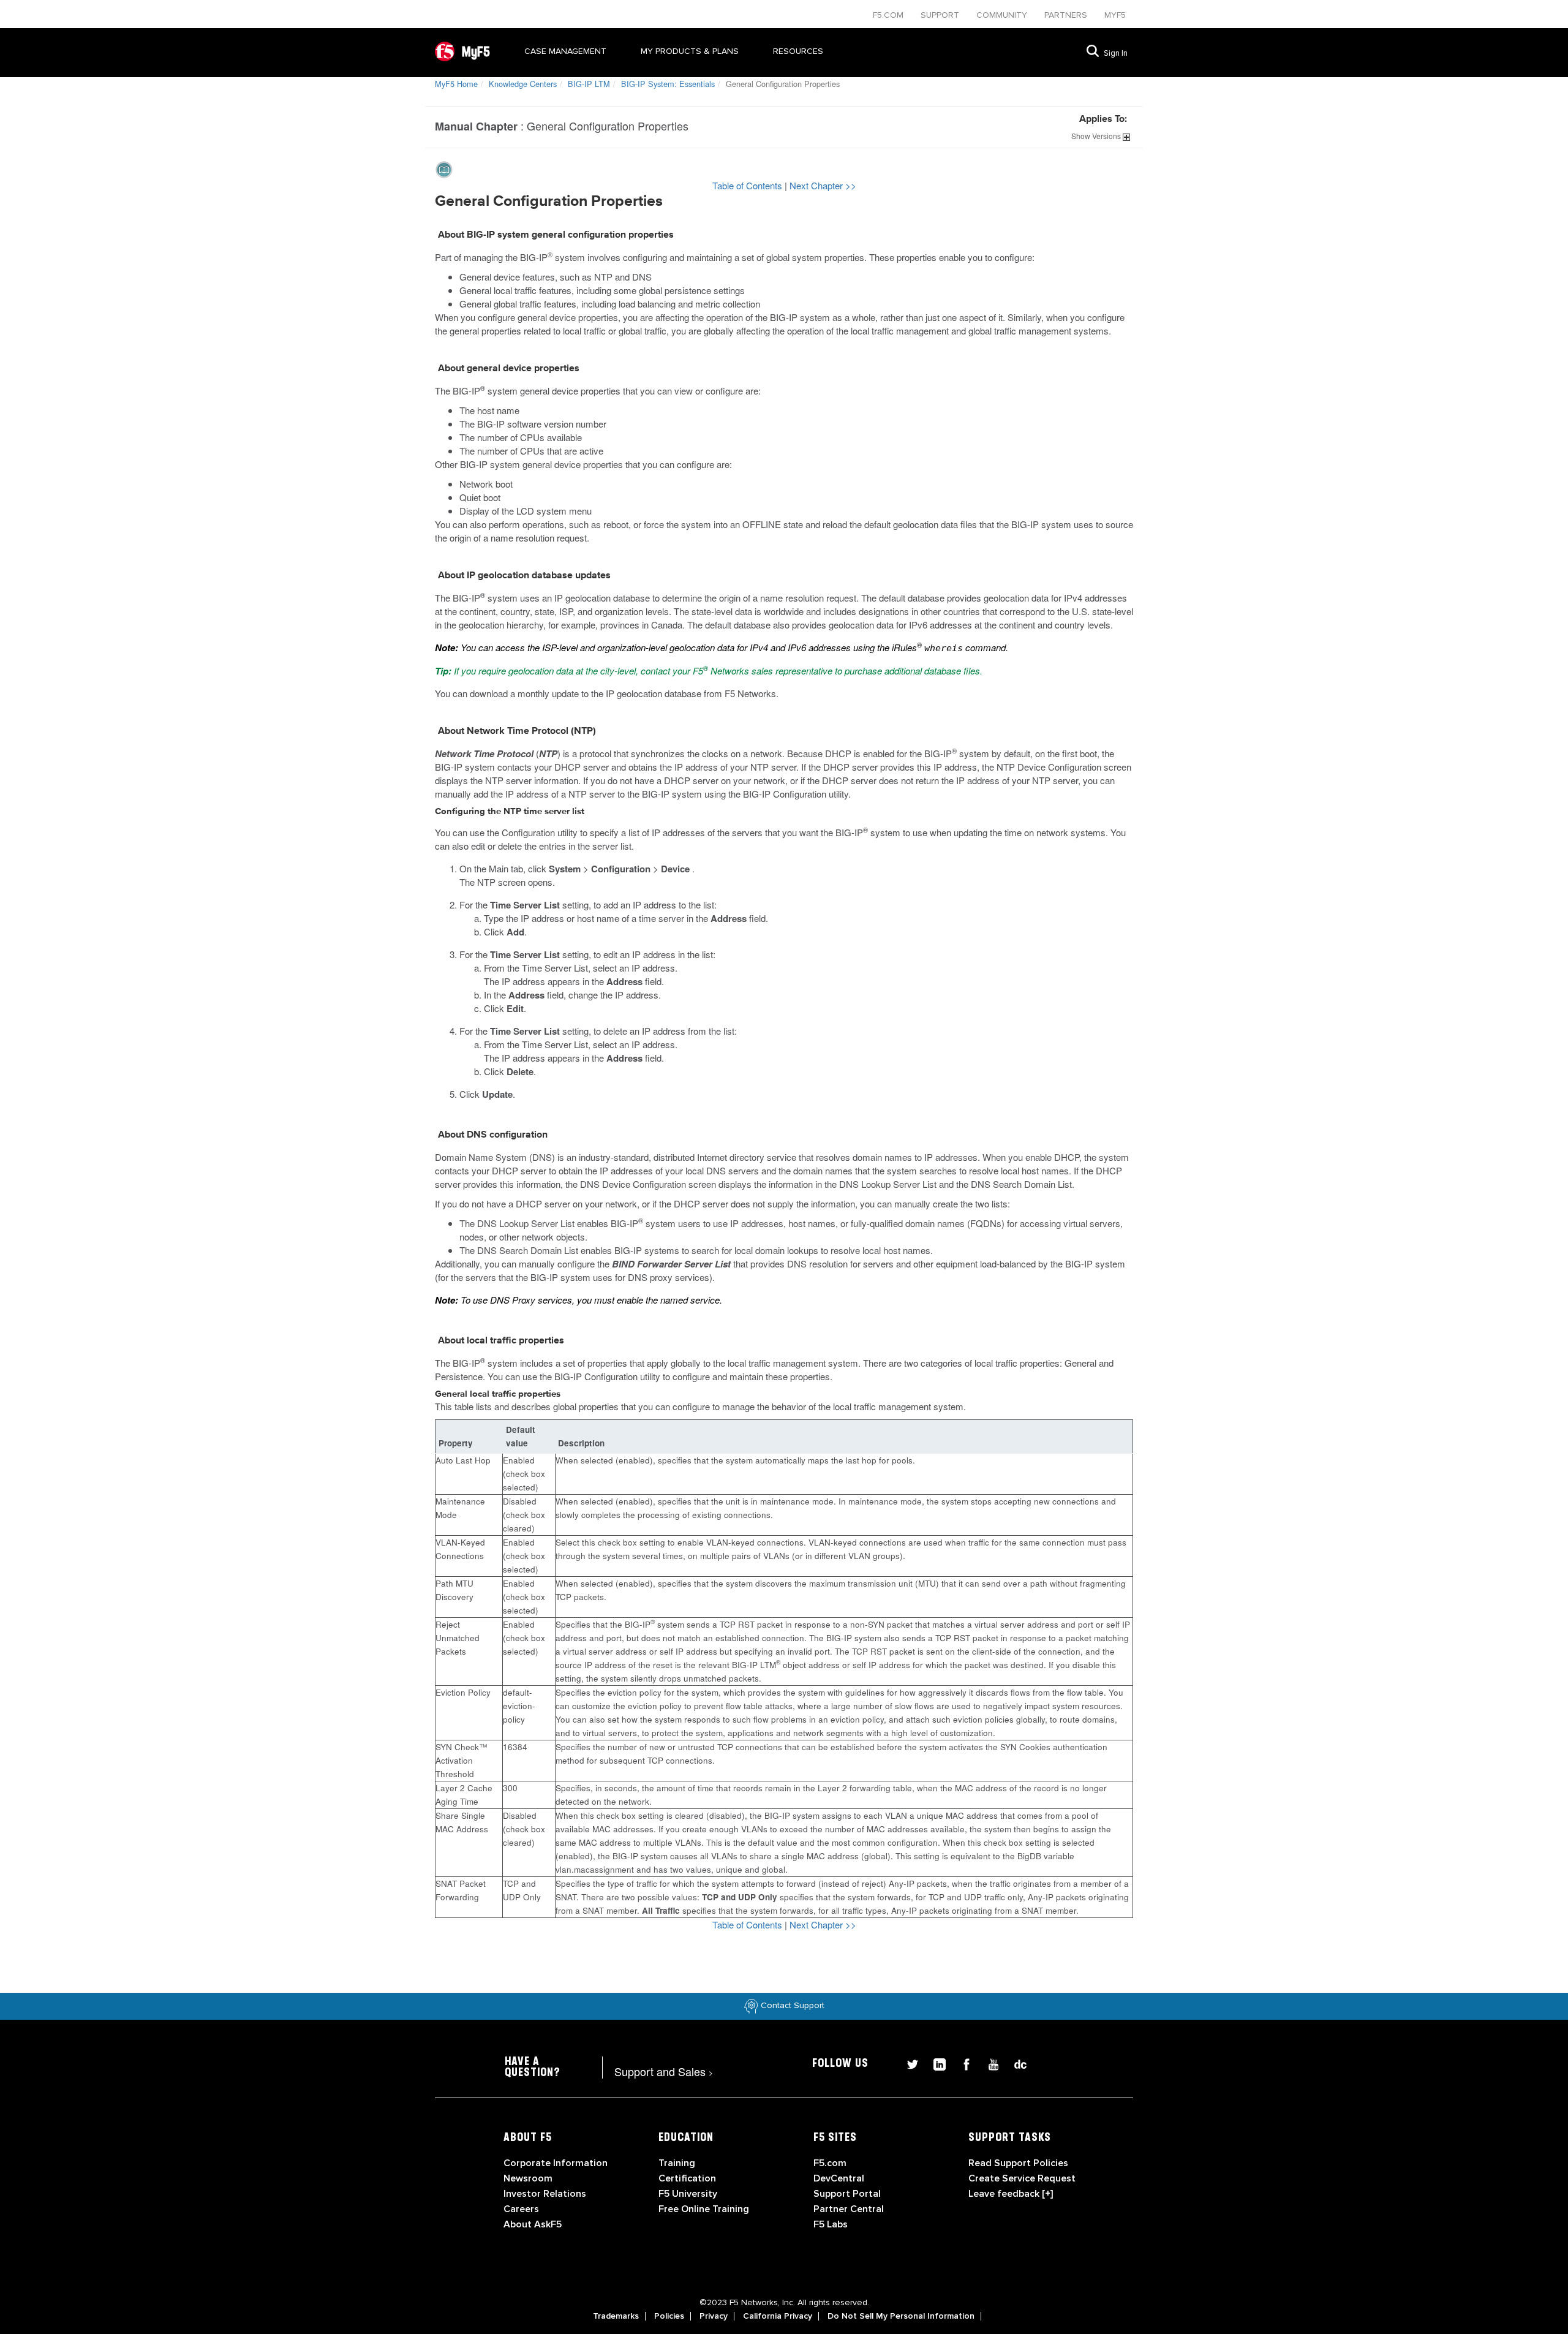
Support (941, 15)
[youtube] (989, 2063)
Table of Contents (748, 185)
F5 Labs (831, 2224)
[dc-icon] (1014, 2063)
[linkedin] (935, 2063)
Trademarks (616, 2316)
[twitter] (908, 2063)
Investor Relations (545, 2194)
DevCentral (839, 2178)
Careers (521, 2209)
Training (677, 2163)
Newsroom (528, 2178)
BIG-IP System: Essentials (668, 84)
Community (1003, 15)
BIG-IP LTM (589, 84)
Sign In (1116, 53)
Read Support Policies (1018, 2163)
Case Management (565, 51)
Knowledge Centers (523, 84)
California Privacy (778, 2316)
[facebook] (962, 2063)
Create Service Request (1022, 2178)
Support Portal (847, 2194)
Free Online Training (704, 2209)
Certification (687, 2178)
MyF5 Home (456, 84)
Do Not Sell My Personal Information (901, 2316)
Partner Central (849, 2209)
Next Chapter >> (823, 185)
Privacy (714, 2316)
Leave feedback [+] (1011, 2194)
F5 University (688, 2194)
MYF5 (1115, 15)
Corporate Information (556, 2163)
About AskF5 (533, 2224)
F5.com (889, 15)
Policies (669, 2316)
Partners (1067, 15)
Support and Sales (664, 2071)
